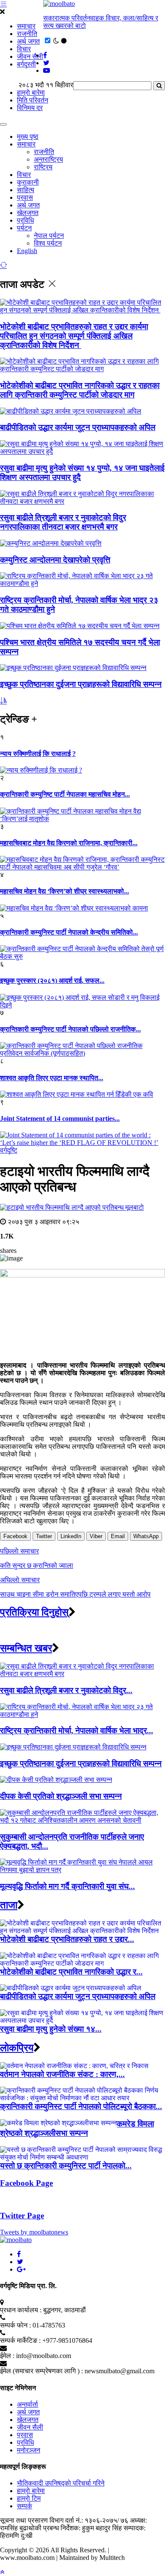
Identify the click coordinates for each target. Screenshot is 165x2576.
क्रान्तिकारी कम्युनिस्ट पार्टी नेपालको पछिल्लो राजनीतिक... (70, 1029)
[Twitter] (20, 2262)
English (27, 251)
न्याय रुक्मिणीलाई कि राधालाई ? (38, 754)
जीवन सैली (30, 57)
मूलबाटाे (135, 1207)
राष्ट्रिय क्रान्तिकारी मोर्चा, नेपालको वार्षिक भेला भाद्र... (77, 1731)
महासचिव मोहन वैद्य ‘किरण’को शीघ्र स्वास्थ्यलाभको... (65, 891)
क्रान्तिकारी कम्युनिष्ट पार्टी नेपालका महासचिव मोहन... (65, 794)
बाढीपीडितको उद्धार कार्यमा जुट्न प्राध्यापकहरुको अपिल (78, 427)
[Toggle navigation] (3, 124)
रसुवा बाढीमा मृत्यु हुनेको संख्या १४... (51, 2029)
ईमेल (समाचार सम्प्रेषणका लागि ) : (41, 2371)
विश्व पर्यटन (48, 243)
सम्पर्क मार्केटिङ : (20, 2340)
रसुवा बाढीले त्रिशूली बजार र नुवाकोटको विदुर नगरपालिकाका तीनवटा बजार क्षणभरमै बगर (63, 522)
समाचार (26, 26)
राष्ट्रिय (43, 167)
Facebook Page (26, 2183)
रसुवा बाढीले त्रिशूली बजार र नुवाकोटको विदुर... (66, 1690)
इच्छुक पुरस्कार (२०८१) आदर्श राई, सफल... (52, 980)
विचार (24, 49)
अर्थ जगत (28, 41)
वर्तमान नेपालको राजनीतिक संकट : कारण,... (62, 2074)
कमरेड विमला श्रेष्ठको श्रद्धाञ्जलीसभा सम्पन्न (77, 2128)
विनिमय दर (30, 108)
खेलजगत (28, 213)
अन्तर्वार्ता (27, 2404)
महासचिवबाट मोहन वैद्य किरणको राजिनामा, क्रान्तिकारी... (69, 843)
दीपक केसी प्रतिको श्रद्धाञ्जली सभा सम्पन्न (61, 1796)
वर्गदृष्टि (9, 1150)
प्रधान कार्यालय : (21, 2310)
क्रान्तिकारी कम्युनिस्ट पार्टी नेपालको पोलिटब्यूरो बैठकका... (81, 2106)
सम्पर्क (25, 2506)
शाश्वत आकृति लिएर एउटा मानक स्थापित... (52, 1078)
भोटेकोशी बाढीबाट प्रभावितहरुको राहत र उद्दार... (67, 1939)
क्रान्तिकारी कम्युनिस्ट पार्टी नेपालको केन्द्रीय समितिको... (69, 932)
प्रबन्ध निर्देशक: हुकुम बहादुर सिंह (82, 2528)
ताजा (9, 1905)
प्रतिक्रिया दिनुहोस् (34, 1612)
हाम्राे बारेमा (31, 92)
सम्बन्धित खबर (26, 1648)
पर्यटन (24, 228)
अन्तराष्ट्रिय (48, 159)
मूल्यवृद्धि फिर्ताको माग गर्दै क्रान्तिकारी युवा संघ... (67, 1886)
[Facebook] (19, 2254)
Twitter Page (22, 2216)
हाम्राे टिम (29, 2498)
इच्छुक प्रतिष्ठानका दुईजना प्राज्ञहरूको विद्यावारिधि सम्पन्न (81, 684)
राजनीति (27, 34)
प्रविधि (25, 220)
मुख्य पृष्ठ (28, 137)
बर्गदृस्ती (26, 64)
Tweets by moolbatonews (34, 2232)
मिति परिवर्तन (33, 100)
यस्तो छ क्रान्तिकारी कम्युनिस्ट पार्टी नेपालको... (66, 2166)
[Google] (21, 2269)
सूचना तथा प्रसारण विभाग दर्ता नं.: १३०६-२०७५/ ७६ (64, 2520)
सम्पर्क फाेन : (15, 2325)
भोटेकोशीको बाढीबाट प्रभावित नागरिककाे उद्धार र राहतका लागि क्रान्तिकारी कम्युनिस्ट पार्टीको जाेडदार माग (80, 390)
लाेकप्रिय (17, 2048)
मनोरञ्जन (29, 2450)
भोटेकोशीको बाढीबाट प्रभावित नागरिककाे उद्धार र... (71, 1972)
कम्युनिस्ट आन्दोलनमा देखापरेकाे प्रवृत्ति (55, 560)
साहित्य (26, 190)
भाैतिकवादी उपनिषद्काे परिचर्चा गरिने (61, 2483)
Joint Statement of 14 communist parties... (60, 1118)
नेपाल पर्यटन (49, 236)
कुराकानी (28, 182)
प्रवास (25, 197)
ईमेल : (7, 2356)
